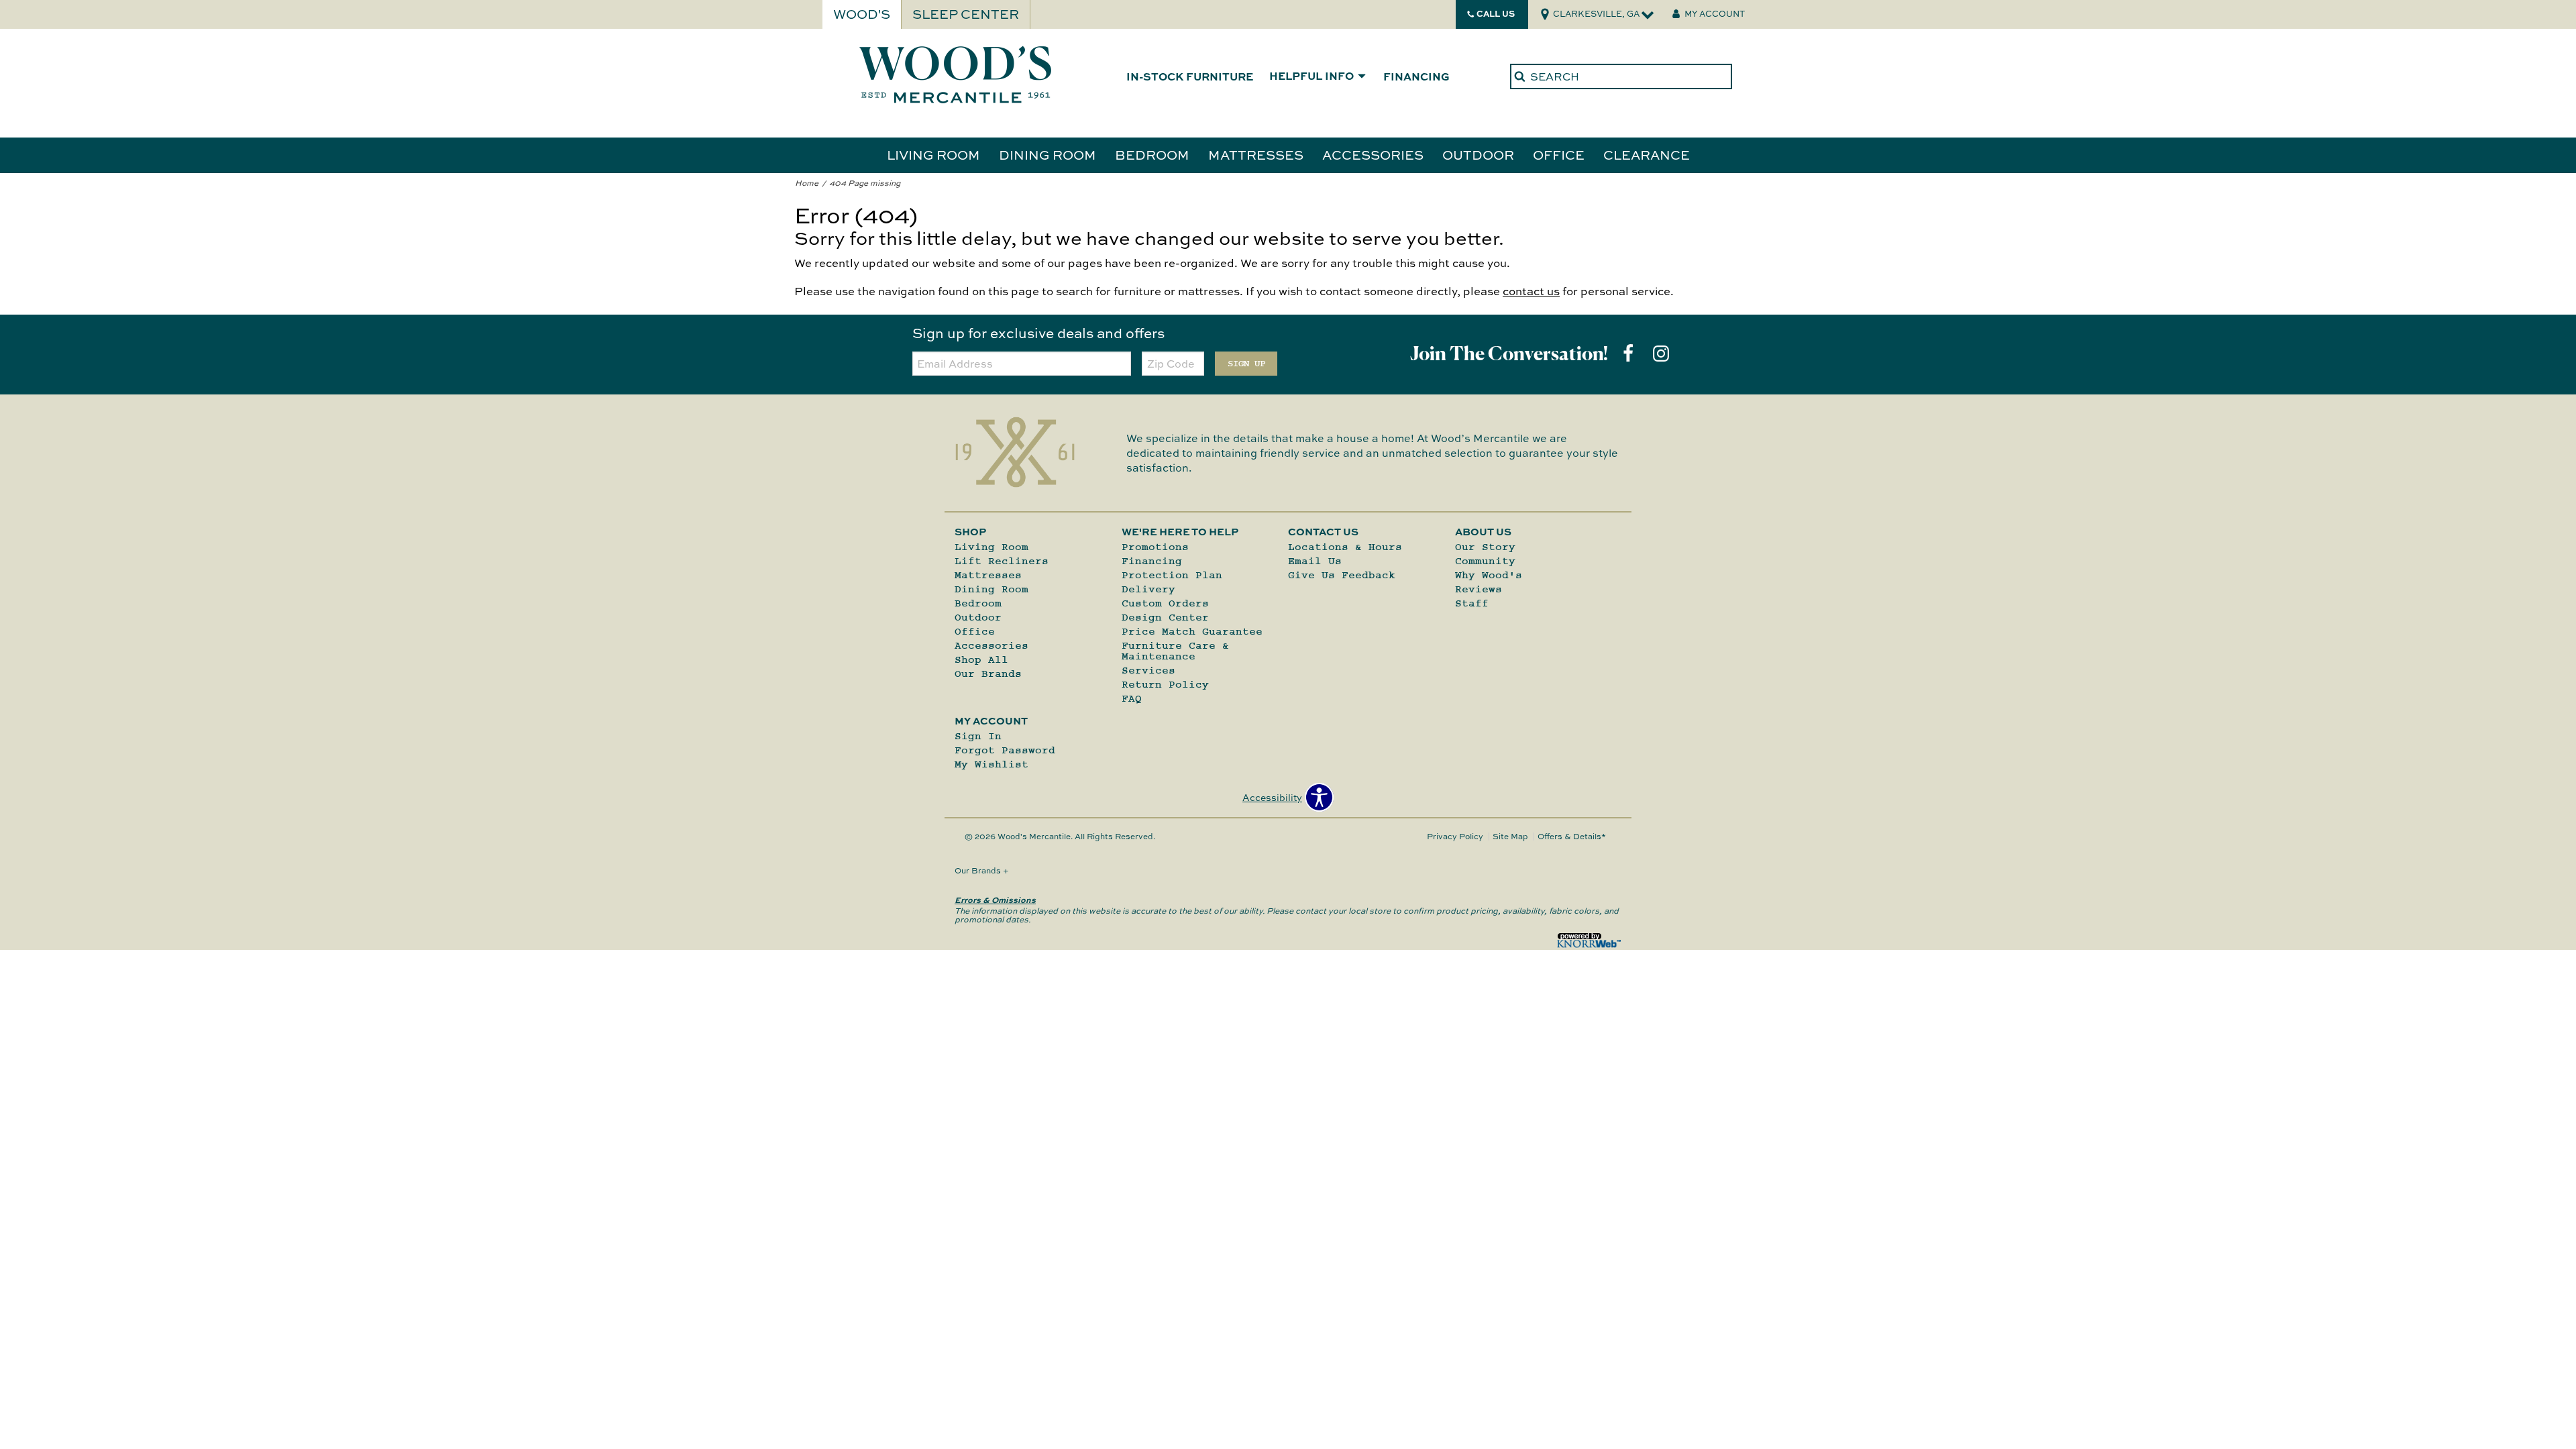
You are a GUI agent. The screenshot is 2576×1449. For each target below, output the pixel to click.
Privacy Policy (1455, 836)
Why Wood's (1489, 575)
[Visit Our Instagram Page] (1661, 353)
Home (807, 183)
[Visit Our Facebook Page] (1629, 353)
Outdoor (1478, 155)
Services (1148, 670)
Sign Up (1246, 364)
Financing (1416, 76)
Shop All (981, 659)
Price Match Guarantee (1192, 631)
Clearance (1647, 155)
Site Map (1510, 836)
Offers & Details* (1572, 836)
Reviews (1479, 589)
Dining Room (1048, 155)
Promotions (1155, 547)
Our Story (1485, 547)
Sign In (978, 736)
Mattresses (1256, 155)
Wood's (862, 14)
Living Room (933, 155)
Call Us (1496, 13)
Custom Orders (1165, 603)
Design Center (1165, 617)
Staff (1472, 603)
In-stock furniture (1190, 76)
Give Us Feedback (1342, 575)
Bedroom (1152, 155)
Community (1485, 561)
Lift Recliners (1002, 561)
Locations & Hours (1345, 547)
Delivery (1148, 589)
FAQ (1132, 698)
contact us (1531, 291)
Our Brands (988, 674)
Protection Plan (1172, 575)
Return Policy (1165, 684)
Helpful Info (1311, 76)
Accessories (1373, 155)
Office (1559, 155)
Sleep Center (966, 14)
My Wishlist (991, 764)
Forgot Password (1005, 750)
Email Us (1315, 561)
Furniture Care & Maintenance (1175, 651)
